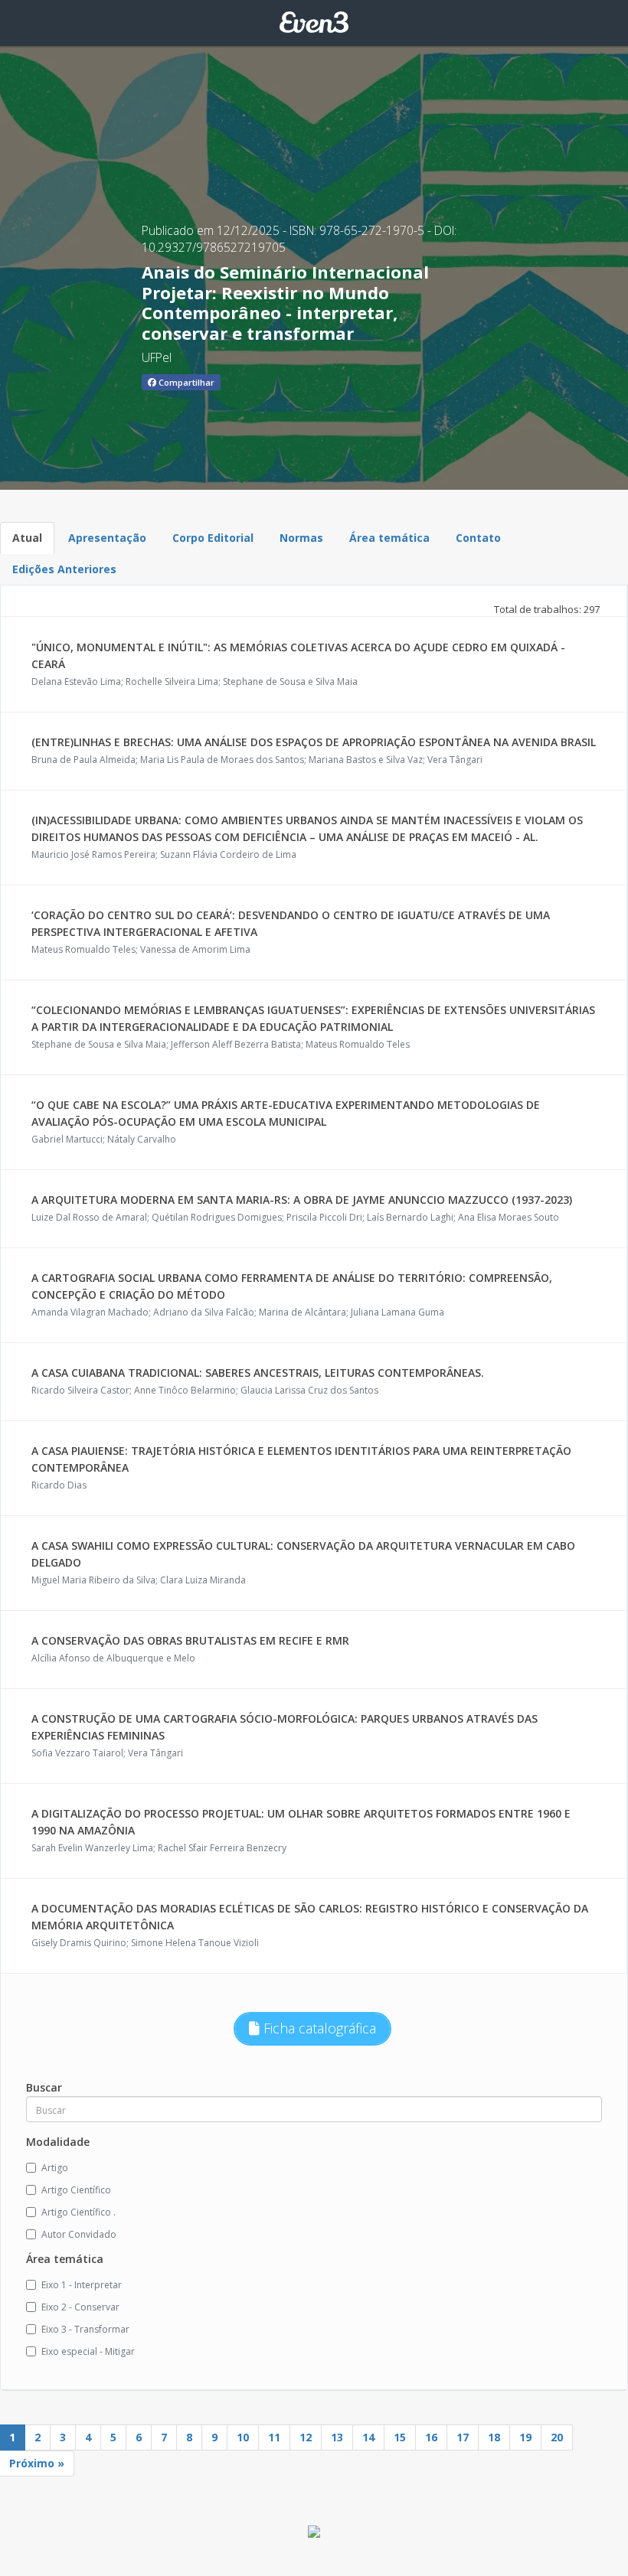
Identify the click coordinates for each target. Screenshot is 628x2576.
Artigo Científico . (78, 2212)
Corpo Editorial (213, 538)
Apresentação (107, 538)
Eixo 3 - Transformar (85, 2329)
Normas (301, 538)
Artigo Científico (76, 2190)
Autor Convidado (79, 2234)
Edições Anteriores (64, 569)
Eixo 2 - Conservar (80, 2307)
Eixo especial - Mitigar (88, 2351)
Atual (27, 538)
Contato (478, 538)
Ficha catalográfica (318, 2028)
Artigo (55, 2168)
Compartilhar (185, 382)
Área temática (389, 538)
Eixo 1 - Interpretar (82, 2285)
